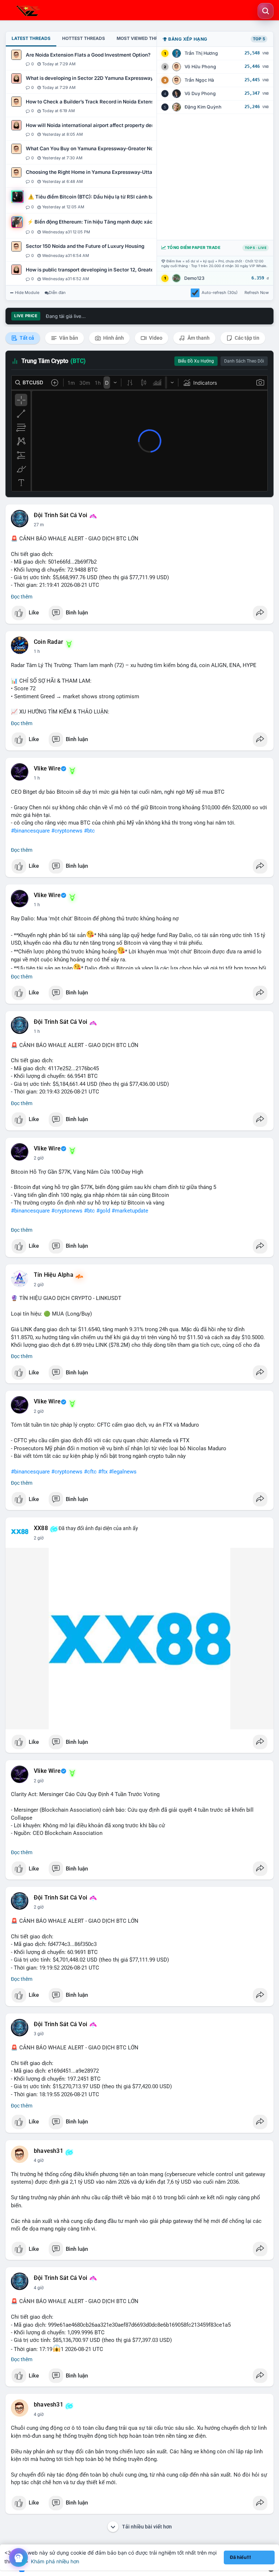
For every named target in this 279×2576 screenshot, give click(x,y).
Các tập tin (246, 338)
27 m (39, 525)
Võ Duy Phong (200, 93)
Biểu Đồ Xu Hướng (196, 361)
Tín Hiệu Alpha (54, 1275)
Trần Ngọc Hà (199, 80)
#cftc (90, 1472)
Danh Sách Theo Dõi (244, 361)
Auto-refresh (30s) (220, 293)
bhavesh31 (48, 2151)
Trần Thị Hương (201, 53)
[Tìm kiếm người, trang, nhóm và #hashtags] (266, 11)
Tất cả (26, 338)
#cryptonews (67, 831)
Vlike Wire (47, 769)
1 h (37, 651)
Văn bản (68, 338)
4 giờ (39, 2160)
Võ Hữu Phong (200, 67)
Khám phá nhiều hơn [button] (55, 2561)
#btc (89, 831)
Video (155, 338)
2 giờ (39, 1158)
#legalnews (123, 1472)
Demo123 (194, 278)
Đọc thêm (22, 597)
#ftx (103, 1472)
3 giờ (39, 2034)
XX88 (41, 1528)
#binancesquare (30, 831)
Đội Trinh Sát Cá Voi (60, 515)
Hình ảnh (113, 338)
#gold (103, 1211)
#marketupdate (130, 1211)
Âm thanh (198, 338)
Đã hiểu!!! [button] (240, 2557)
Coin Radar (48, 642)
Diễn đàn (57, 293)
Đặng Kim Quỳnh (203, 107)
